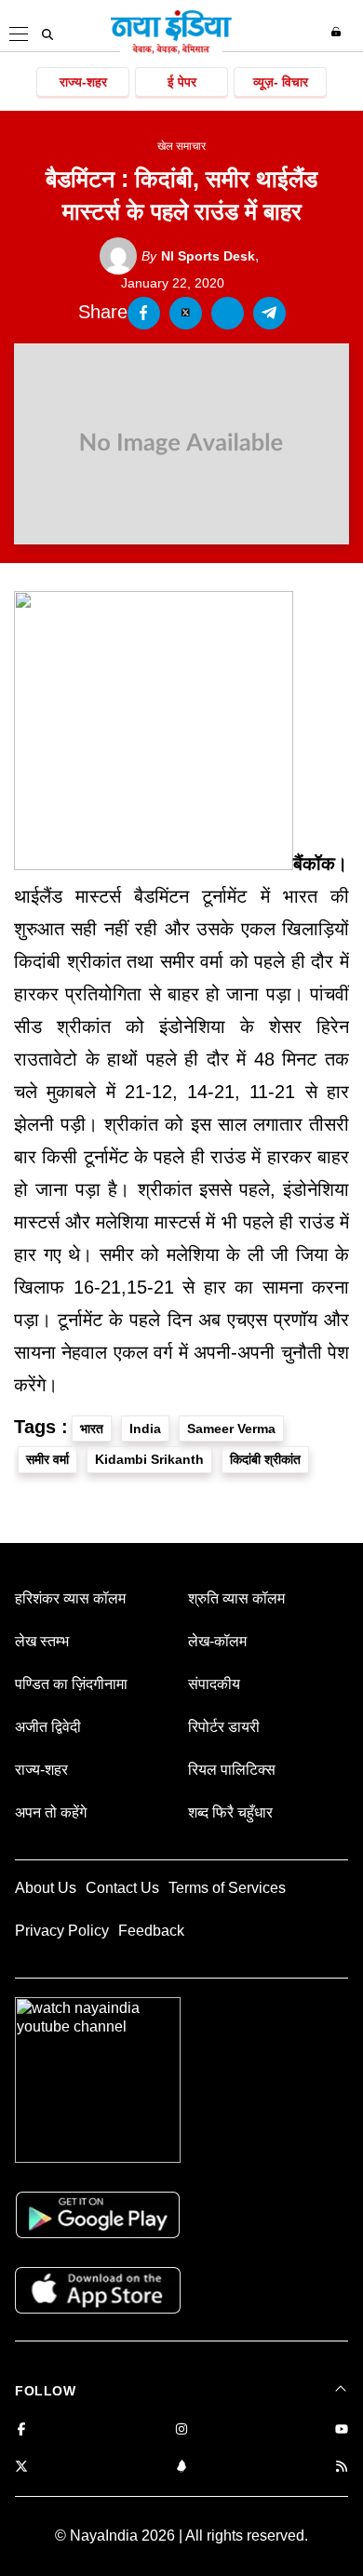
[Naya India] (171, 50)
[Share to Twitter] (186, 313)
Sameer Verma (231, 1429)
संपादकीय (214, 1684)
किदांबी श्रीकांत (265, 1459)
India (145, 1429)
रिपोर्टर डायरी (224, 1727)
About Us (46, 1888)
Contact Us (122, 1888)
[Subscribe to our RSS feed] (342, 2468)
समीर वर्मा (47, 1459)
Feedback (151, 1931)
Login (338, 32)
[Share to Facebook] (144, 313)
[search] (47, 34)
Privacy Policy (62, 1931)
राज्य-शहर (83, 82)
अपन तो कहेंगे (51, 1812)
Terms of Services (227, 1888)
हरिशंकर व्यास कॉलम (70, 1598)
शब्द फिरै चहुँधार (230, 1812)
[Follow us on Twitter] (21, 2468)
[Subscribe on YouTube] (342, 2430)
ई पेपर (182, 82)
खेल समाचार (181, 146)
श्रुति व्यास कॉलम (236, 1598)
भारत (92, 1429)
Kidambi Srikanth (149, 1459)
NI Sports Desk (198, 256)
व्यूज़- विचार (281, 82)
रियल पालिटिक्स (232, 1770)
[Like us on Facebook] (21, 2430)
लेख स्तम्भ (42, 1641)
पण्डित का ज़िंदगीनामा (71, 1684)
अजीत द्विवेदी (48, 1727)
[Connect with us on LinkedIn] (181, 2468)
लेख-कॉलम (217, 1641)
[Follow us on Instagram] (181, 2430)
